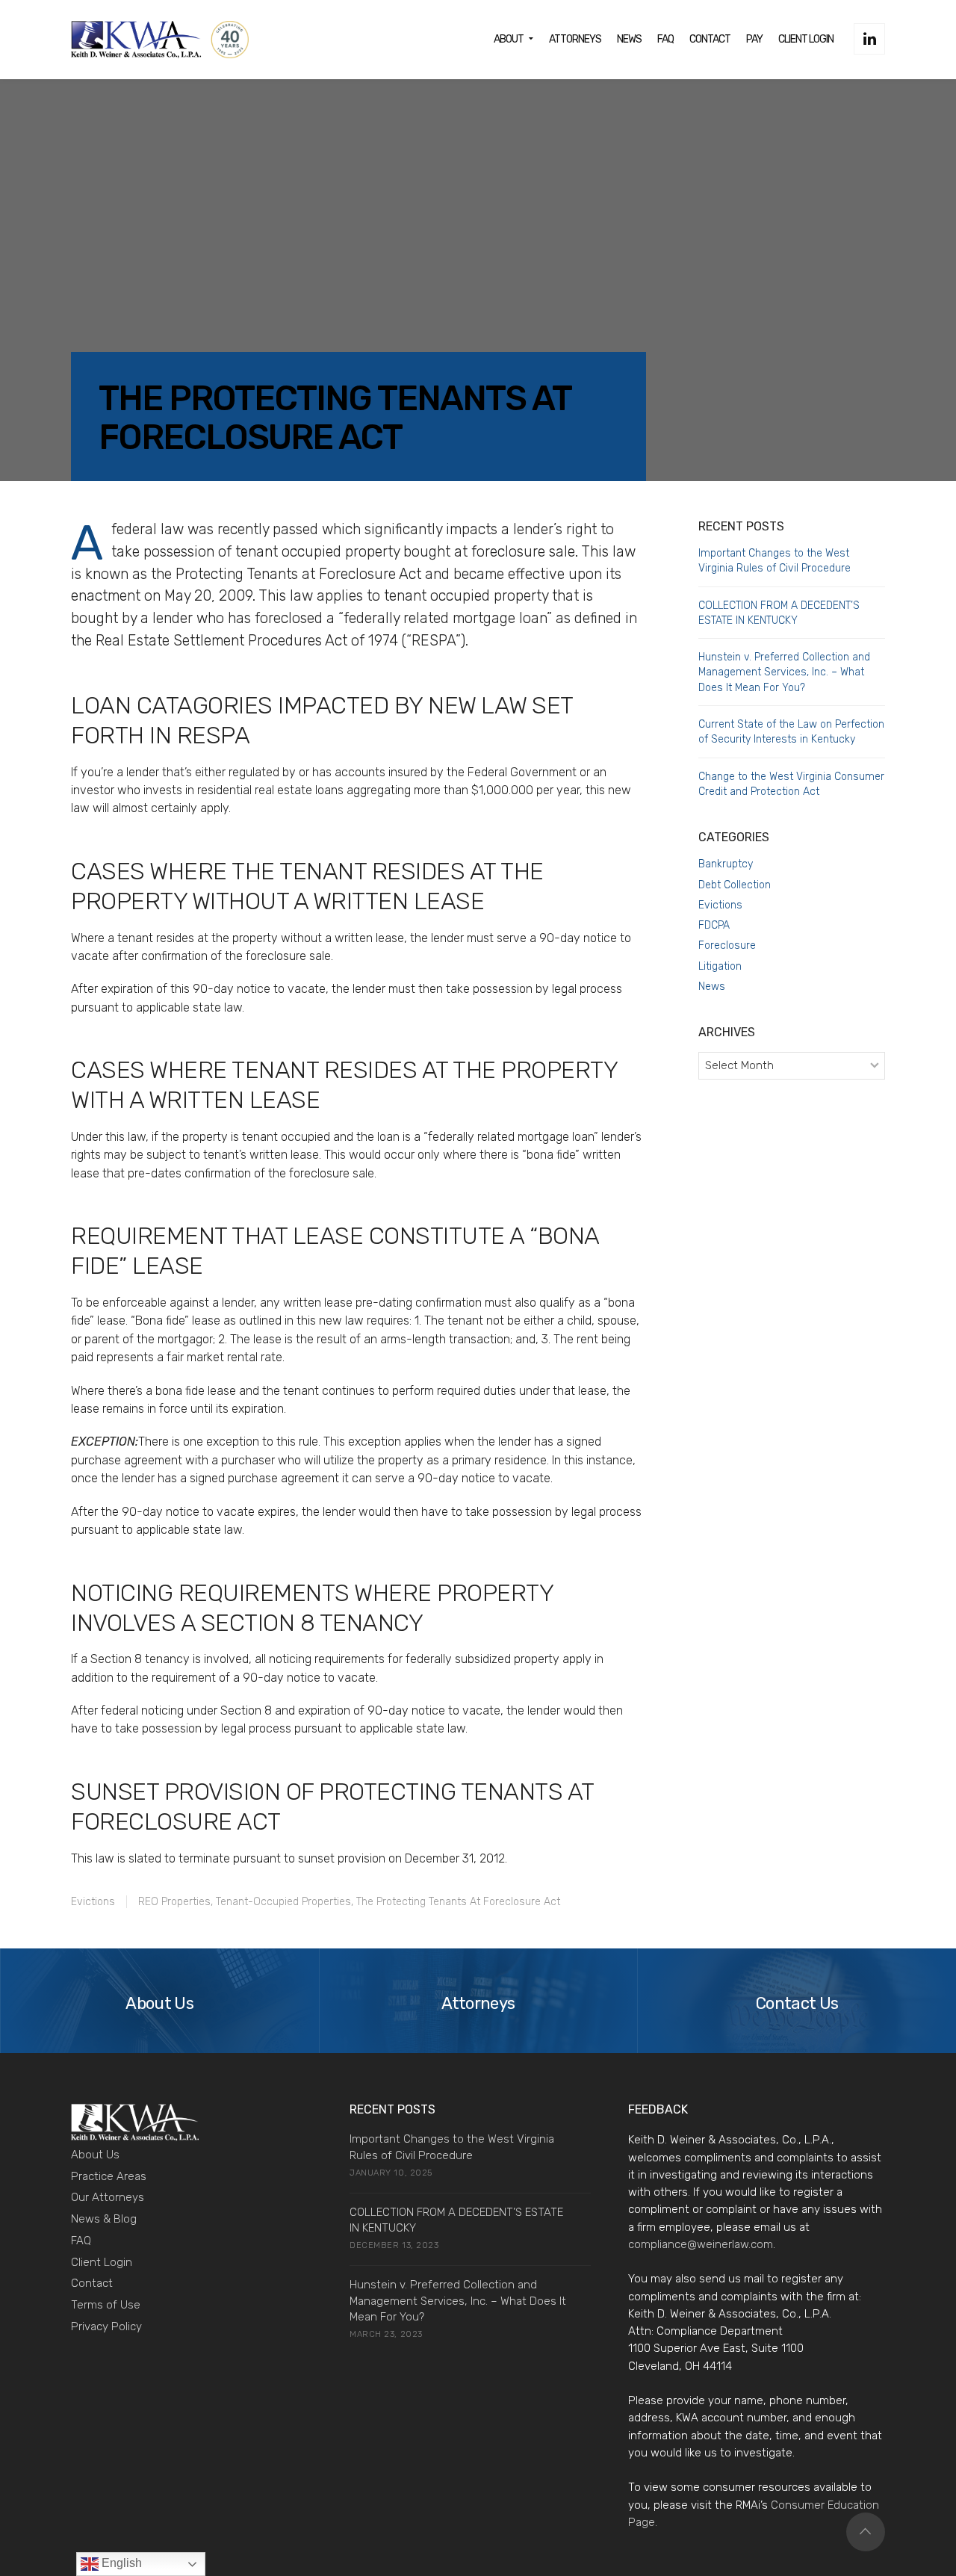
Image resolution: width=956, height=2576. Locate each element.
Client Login (102, 2262)
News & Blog (104, 2219)
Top (866, 2532)
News (712, 987)
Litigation (720, 966)
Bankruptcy (726, 864)
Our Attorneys (108, 2197)
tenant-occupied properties (283, 1902)
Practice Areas (109, 2176)
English (120, 2563)
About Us (95, 2155)
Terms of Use (106, 2305)
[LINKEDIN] (869, 39)
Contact (92, 2283)
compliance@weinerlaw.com (701, 2244)
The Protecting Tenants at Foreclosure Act (458, 1902)
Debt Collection (735, 885)
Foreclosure (727, 945)
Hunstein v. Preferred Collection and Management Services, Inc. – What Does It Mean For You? (784, 672)
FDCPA (714, 925)
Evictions (93, 1902)
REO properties (174, 1902)
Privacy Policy (106, 2326)
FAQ (81, 2241)
